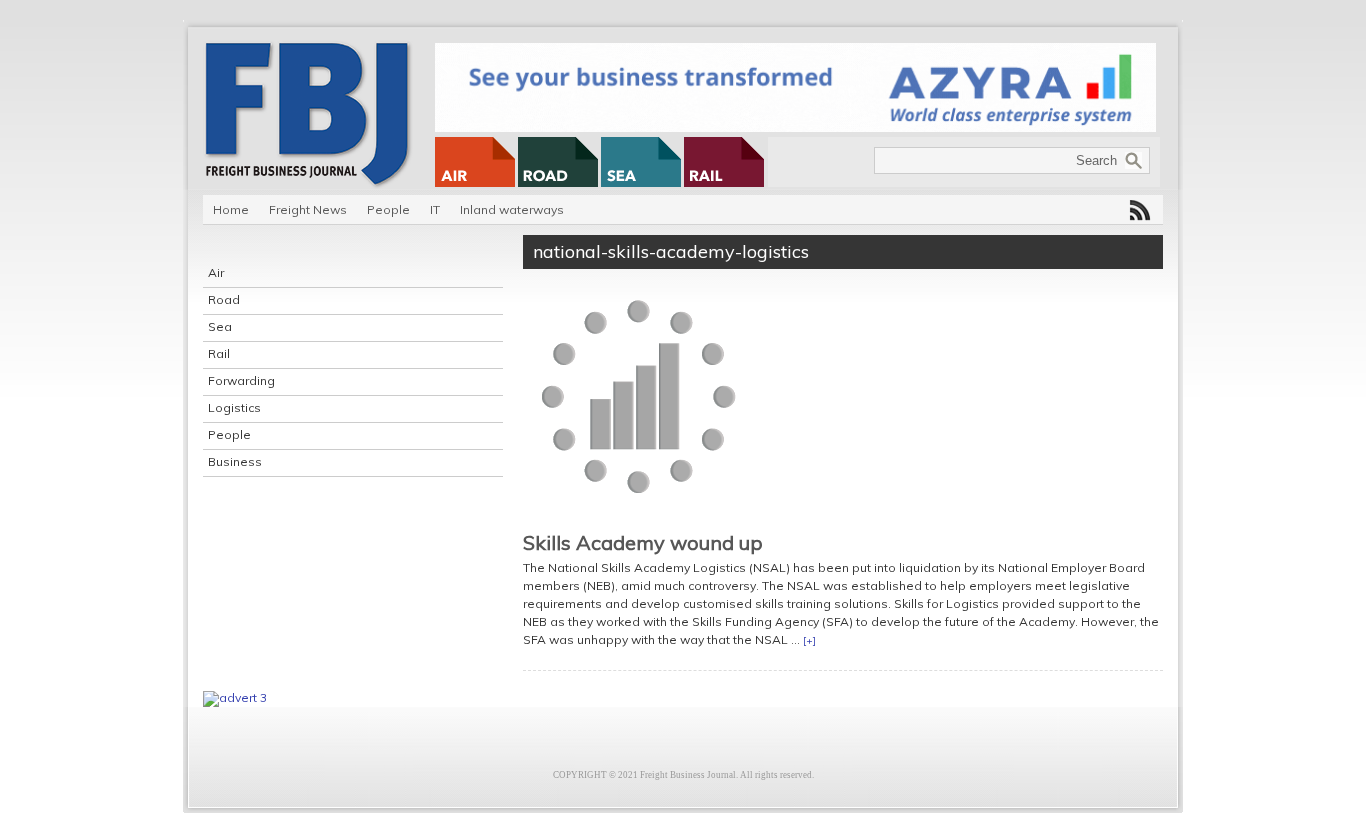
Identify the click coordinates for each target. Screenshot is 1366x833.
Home (231, 209)
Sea (220, 326)
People (388, 209)
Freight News (308, 209)
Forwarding (241, 380)
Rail (219, 353)
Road (224, 299)
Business (235, 461)
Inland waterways (512, 209)
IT (435, 209)
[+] (809, 640)
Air (216, 272)
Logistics (234, 407)
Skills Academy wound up (643, 542)
